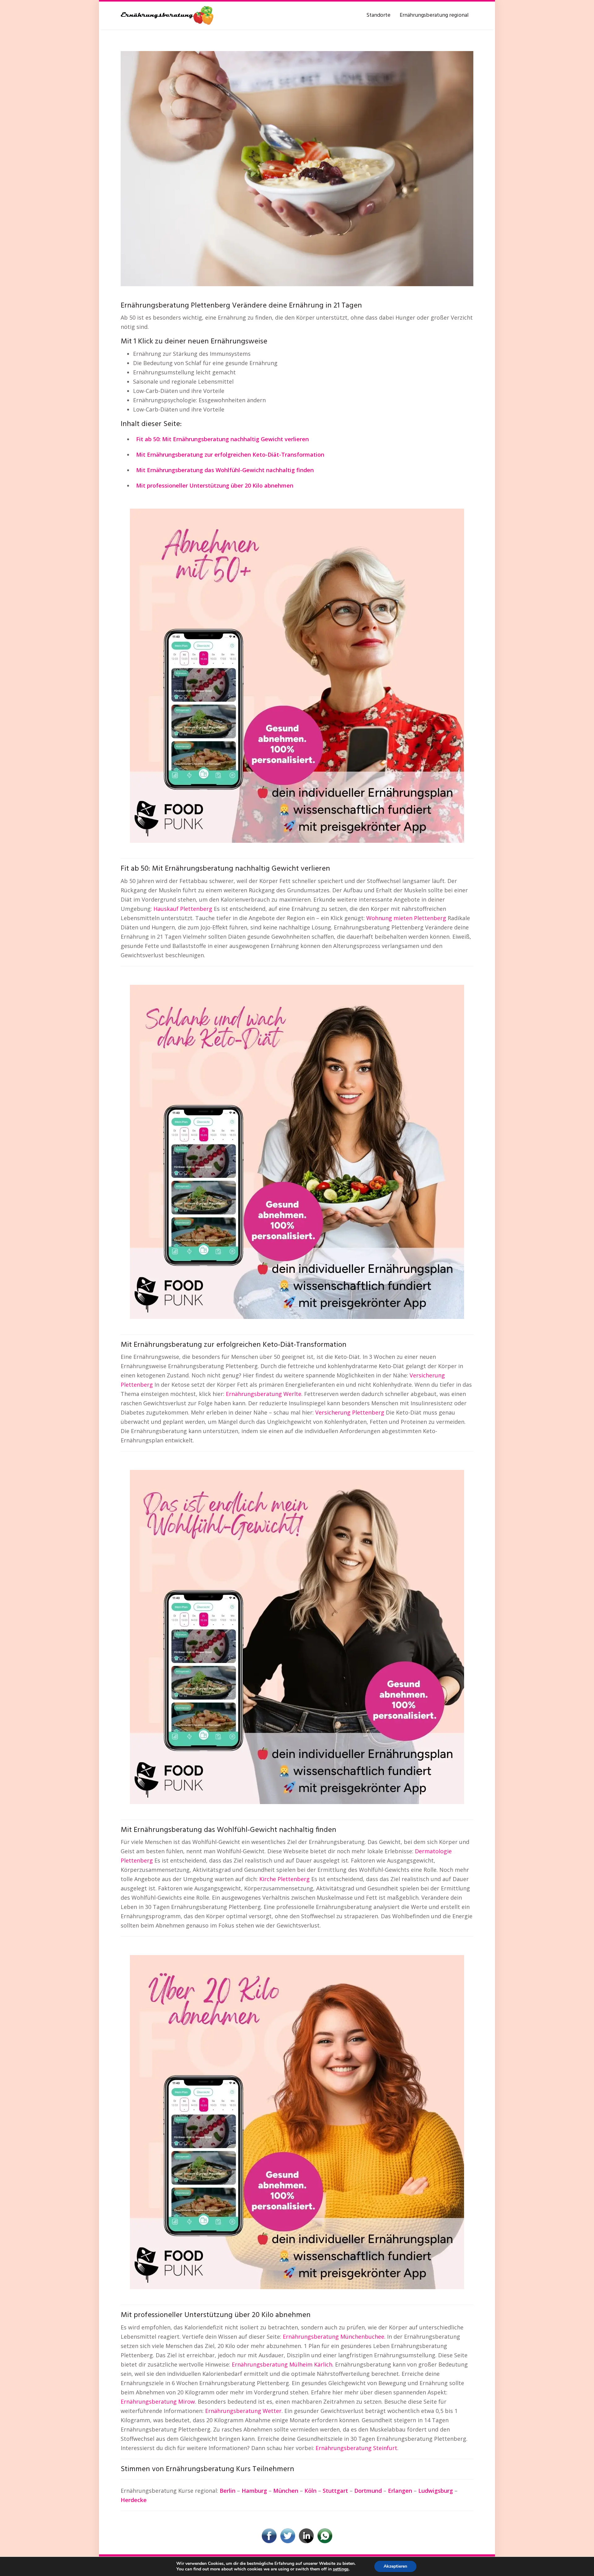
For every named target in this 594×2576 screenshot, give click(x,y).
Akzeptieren (395, 2566)
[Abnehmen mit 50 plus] (297, 675)
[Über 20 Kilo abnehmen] (297, 2122)
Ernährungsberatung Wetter (243, 2411)
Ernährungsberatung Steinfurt (356, 2448)
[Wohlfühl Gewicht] (297, 1636)
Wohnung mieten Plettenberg (406, 918)
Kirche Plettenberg (284, 1879)
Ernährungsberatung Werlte (264, 1394)
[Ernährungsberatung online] (167, 15)
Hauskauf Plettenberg (183, 909)
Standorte (378, 15)
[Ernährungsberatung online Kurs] (297, 168)
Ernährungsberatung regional (434, 15)
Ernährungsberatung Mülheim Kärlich (282, 2364)
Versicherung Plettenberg (350, 1412)
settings (341, 2569)
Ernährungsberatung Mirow (158, 2402)
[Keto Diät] (297, 1151)
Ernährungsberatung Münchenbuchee (334, 2337)
